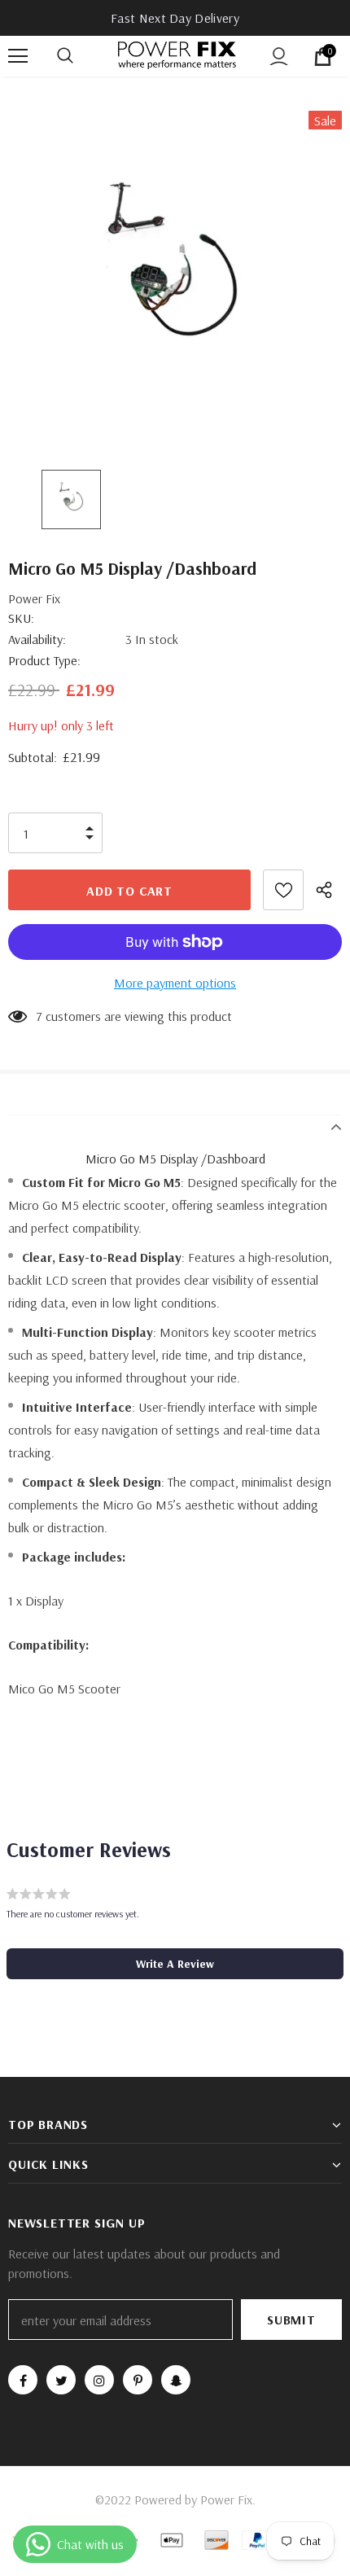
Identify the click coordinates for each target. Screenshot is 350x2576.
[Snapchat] (176, 2380)
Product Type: (44, 660)
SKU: (21, 618)
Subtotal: (33, 757)
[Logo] (177, 55)
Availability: (37, 639)
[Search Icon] (81, 56)
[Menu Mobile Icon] (18, 56)
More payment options (175, 983)
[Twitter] (61, 2380)
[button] (175, 1964)
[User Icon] (279, 57)
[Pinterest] (138, 2380)
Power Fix (34, 598)
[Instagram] (99, 2380)
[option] (175, 278)
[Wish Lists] (283, 890)
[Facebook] (23, 2380)
